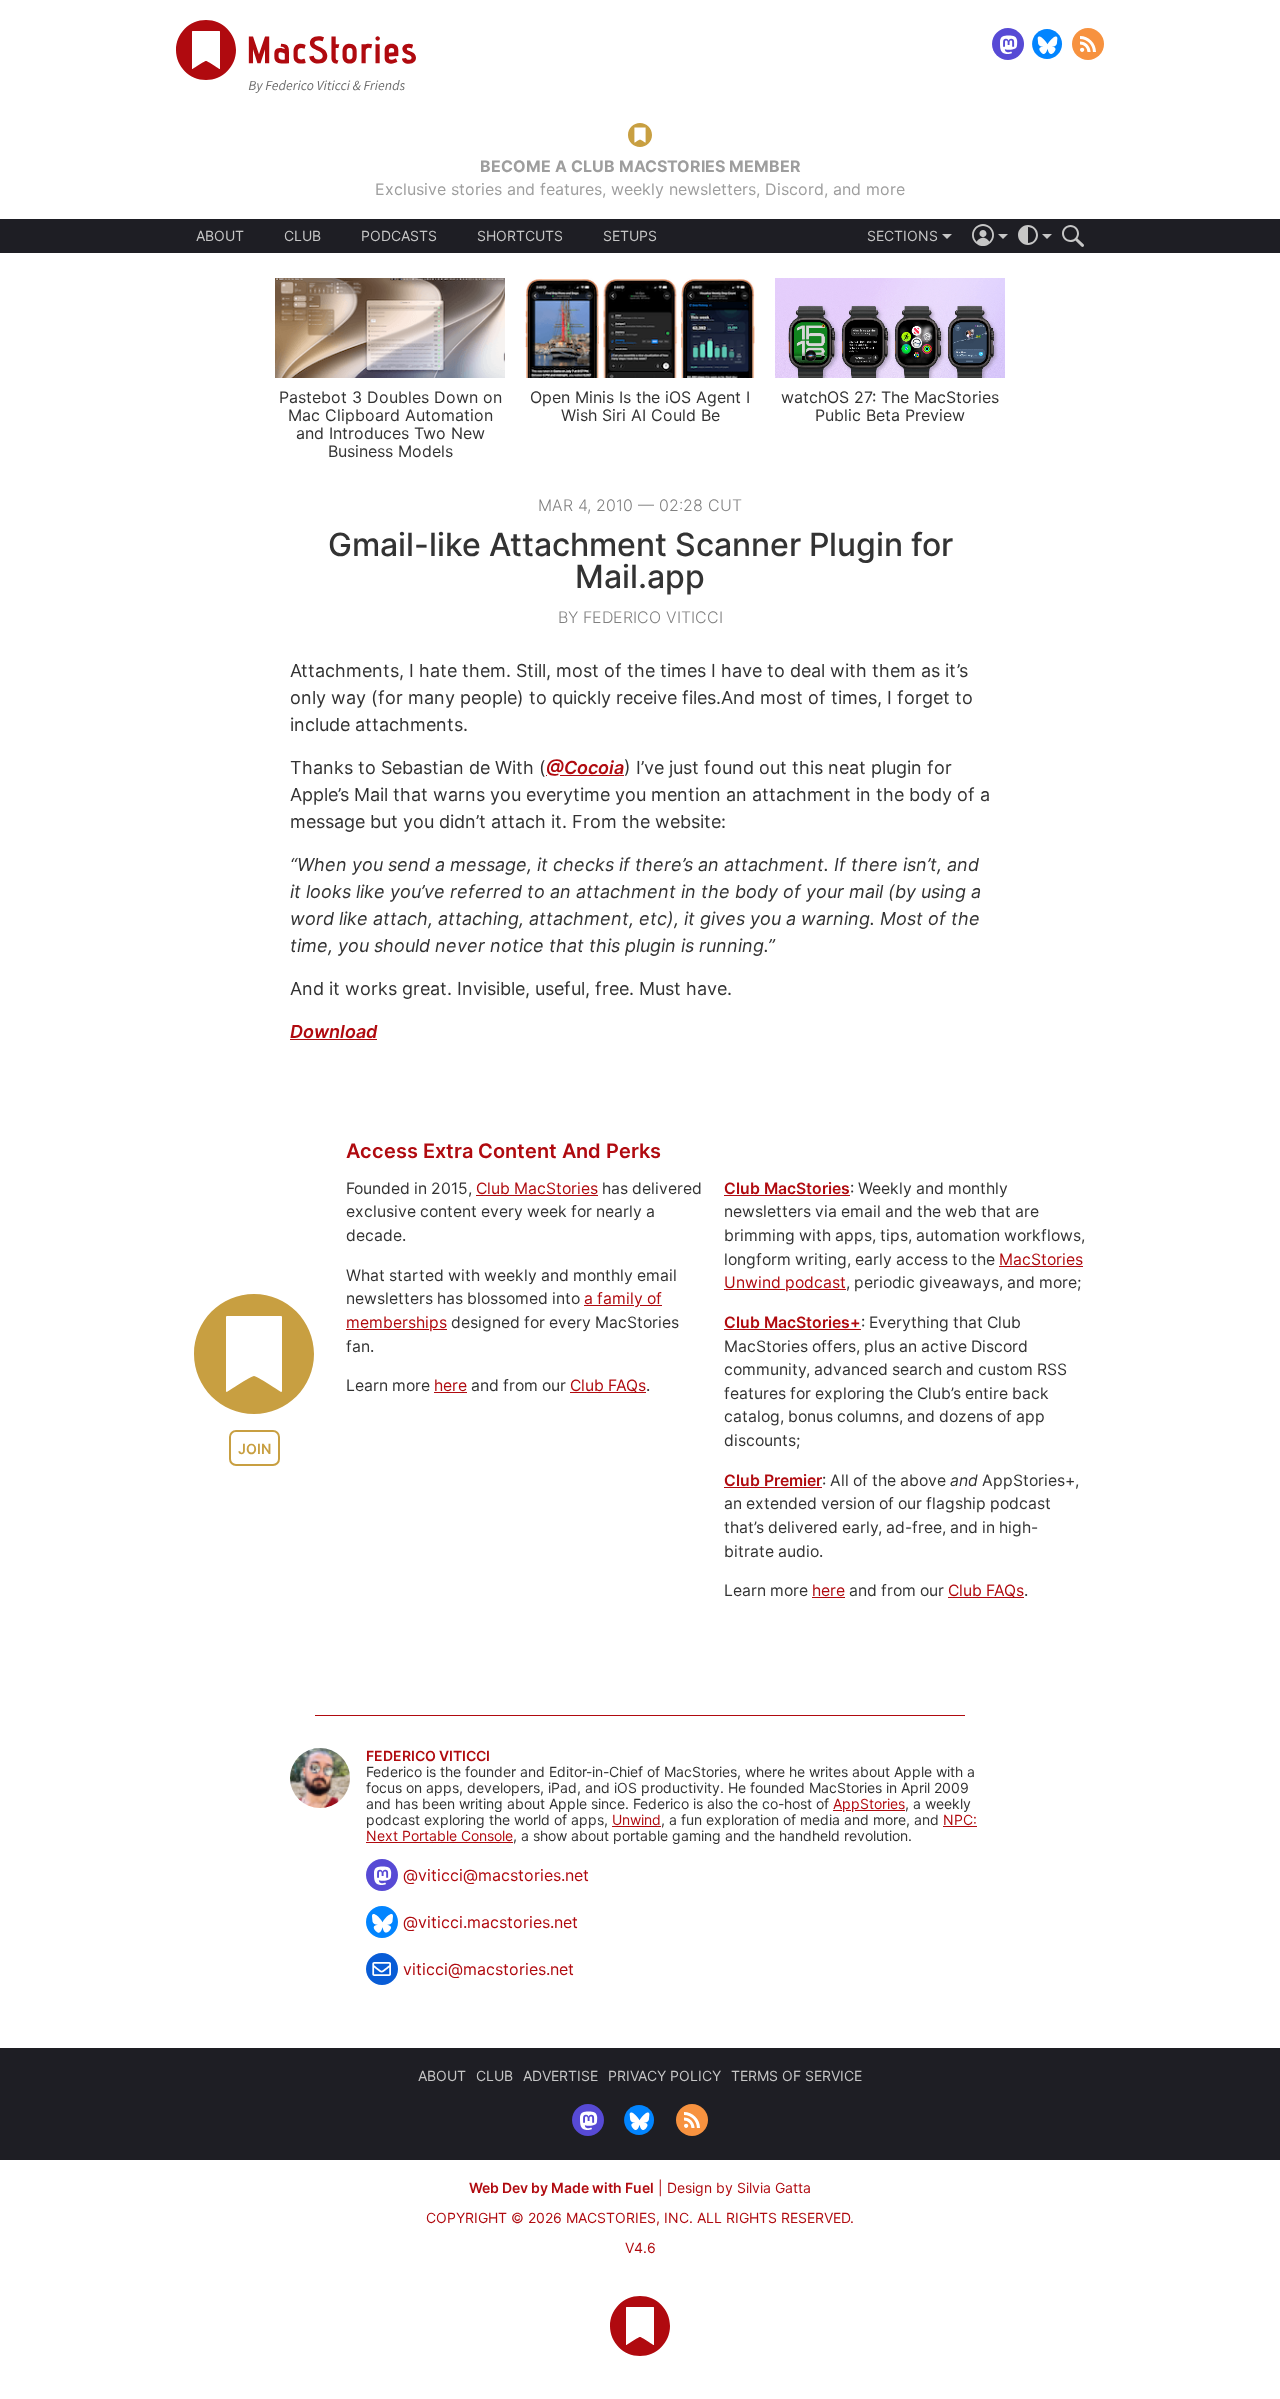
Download (333, 1031)
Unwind (636, 1819)
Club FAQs (608, 1385)
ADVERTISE (560, 2075)
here (450, 1385)
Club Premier (773, 1480)
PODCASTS (399, 236)
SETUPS (630, 236)
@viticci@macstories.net (496, 1875)
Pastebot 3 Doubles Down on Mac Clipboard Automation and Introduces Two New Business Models (390, 424)
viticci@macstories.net (488, 1969)
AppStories (869, 1803)
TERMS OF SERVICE (796, 2075)
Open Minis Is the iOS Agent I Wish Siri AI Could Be (640, 406)
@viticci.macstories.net (490, 1922)
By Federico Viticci (640, 617)
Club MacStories (537, 1188)
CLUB (302, 235)
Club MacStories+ (792, 1322)
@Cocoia (585, 767)
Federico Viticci (428, 1756)
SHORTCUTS (520, 236)
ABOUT (220, 236)
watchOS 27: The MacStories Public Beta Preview (890, 406)
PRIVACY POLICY (664, 2075)
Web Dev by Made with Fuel (561, 2187)
